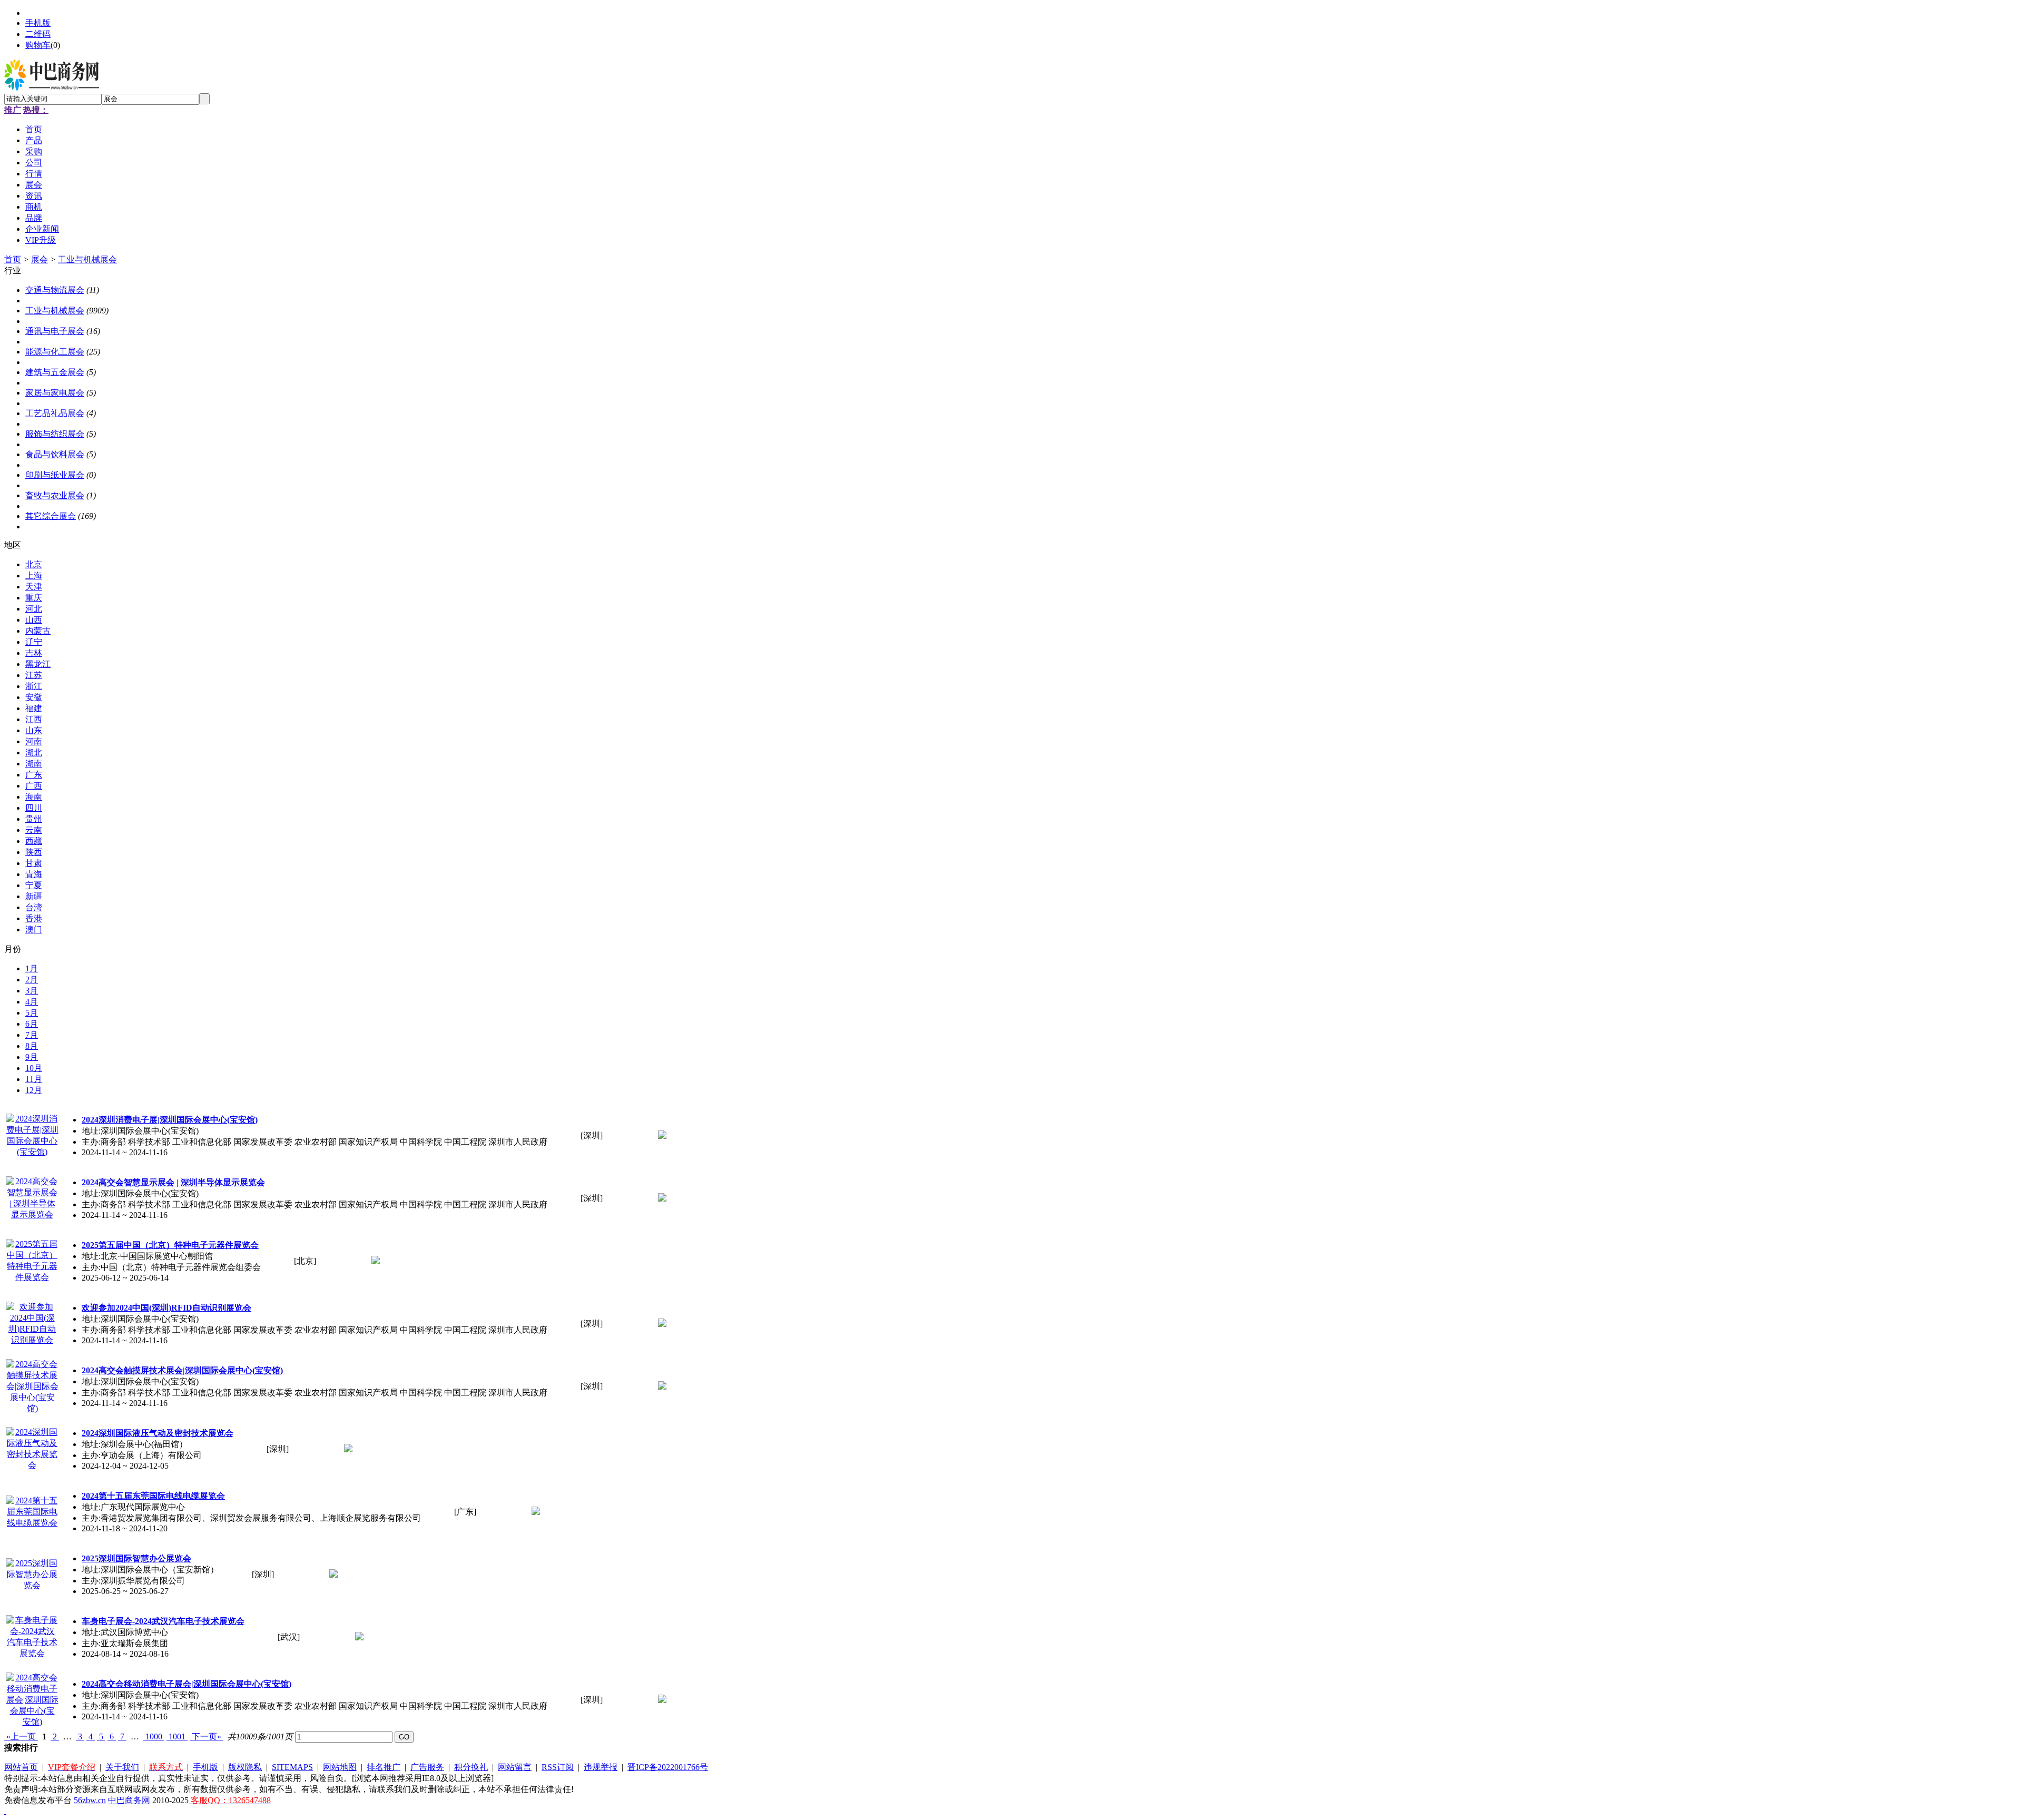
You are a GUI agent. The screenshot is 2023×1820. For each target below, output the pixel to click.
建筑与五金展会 (55, 372)
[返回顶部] (5, 1811)
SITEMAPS (292, 1767)
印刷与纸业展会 (55, 475)
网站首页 (21, 1767)
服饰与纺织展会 (55, 434)
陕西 (34, 852)
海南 (34, 797)
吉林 (34, 653)
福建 (34, 708)
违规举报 (601, 1767)
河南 (34, 741)
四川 (34, 808)
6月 (32, 1024)
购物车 (38, 45)
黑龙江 (38, 664)
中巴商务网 (129, 1800)
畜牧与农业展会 (55, 495)
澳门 (34, 929)
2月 (32, 980)
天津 (34, 587)
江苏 (34, 675)
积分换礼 (471, 1767)
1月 (32, 968)
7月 (32, 1035)
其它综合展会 (51, 516)
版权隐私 (245, 1767)
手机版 (38, 23)
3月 (32, 991)
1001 (177, 1737)
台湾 (34, 907)
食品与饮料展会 (55, 454)
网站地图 (340, 1767)
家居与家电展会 (55, 393)
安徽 (34, 697)
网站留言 (515, 1767)
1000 (154, 1737)
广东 (34, 775)
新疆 (34, 896)
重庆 (34, 598)
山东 (34, 730)
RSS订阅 (558, 1767)
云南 (34, 830)
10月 (34, 1068)
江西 (34, 719)
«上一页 (21, 1737)
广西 (34, 786)
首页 (13, 259)
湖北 (34, 752)
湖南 (34, 764)
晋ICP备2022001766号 (668, 1767)
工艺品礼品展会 (55, 413)
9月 (32, 1057)
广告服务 (427, 1767)
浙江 (34, 686)
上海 (34, 575)
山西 (34, 620)
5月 (32, 1013)
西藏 (34, 841)
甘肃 (34, 863)
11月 (34, 1079)
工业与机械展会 (87, 259)
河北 (34, 609)
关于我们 (122, 1767)
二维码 (38, 34)
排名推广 (384, 1767)
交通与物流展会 (55, 290)
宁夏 (34, 885)
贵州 (34, 819)
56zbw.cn (90, 1800)
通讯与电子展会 (55, 331)
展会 (40, 259)
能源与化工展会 (55, 352)
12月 (34, 1090)
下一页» (207, 1737)
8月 (32, 1046)
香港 (34, 918)
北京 (34, 564)
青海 (34, 874)
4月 (32, 1002)
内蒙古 (38, 631)
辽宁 (34, 642)
